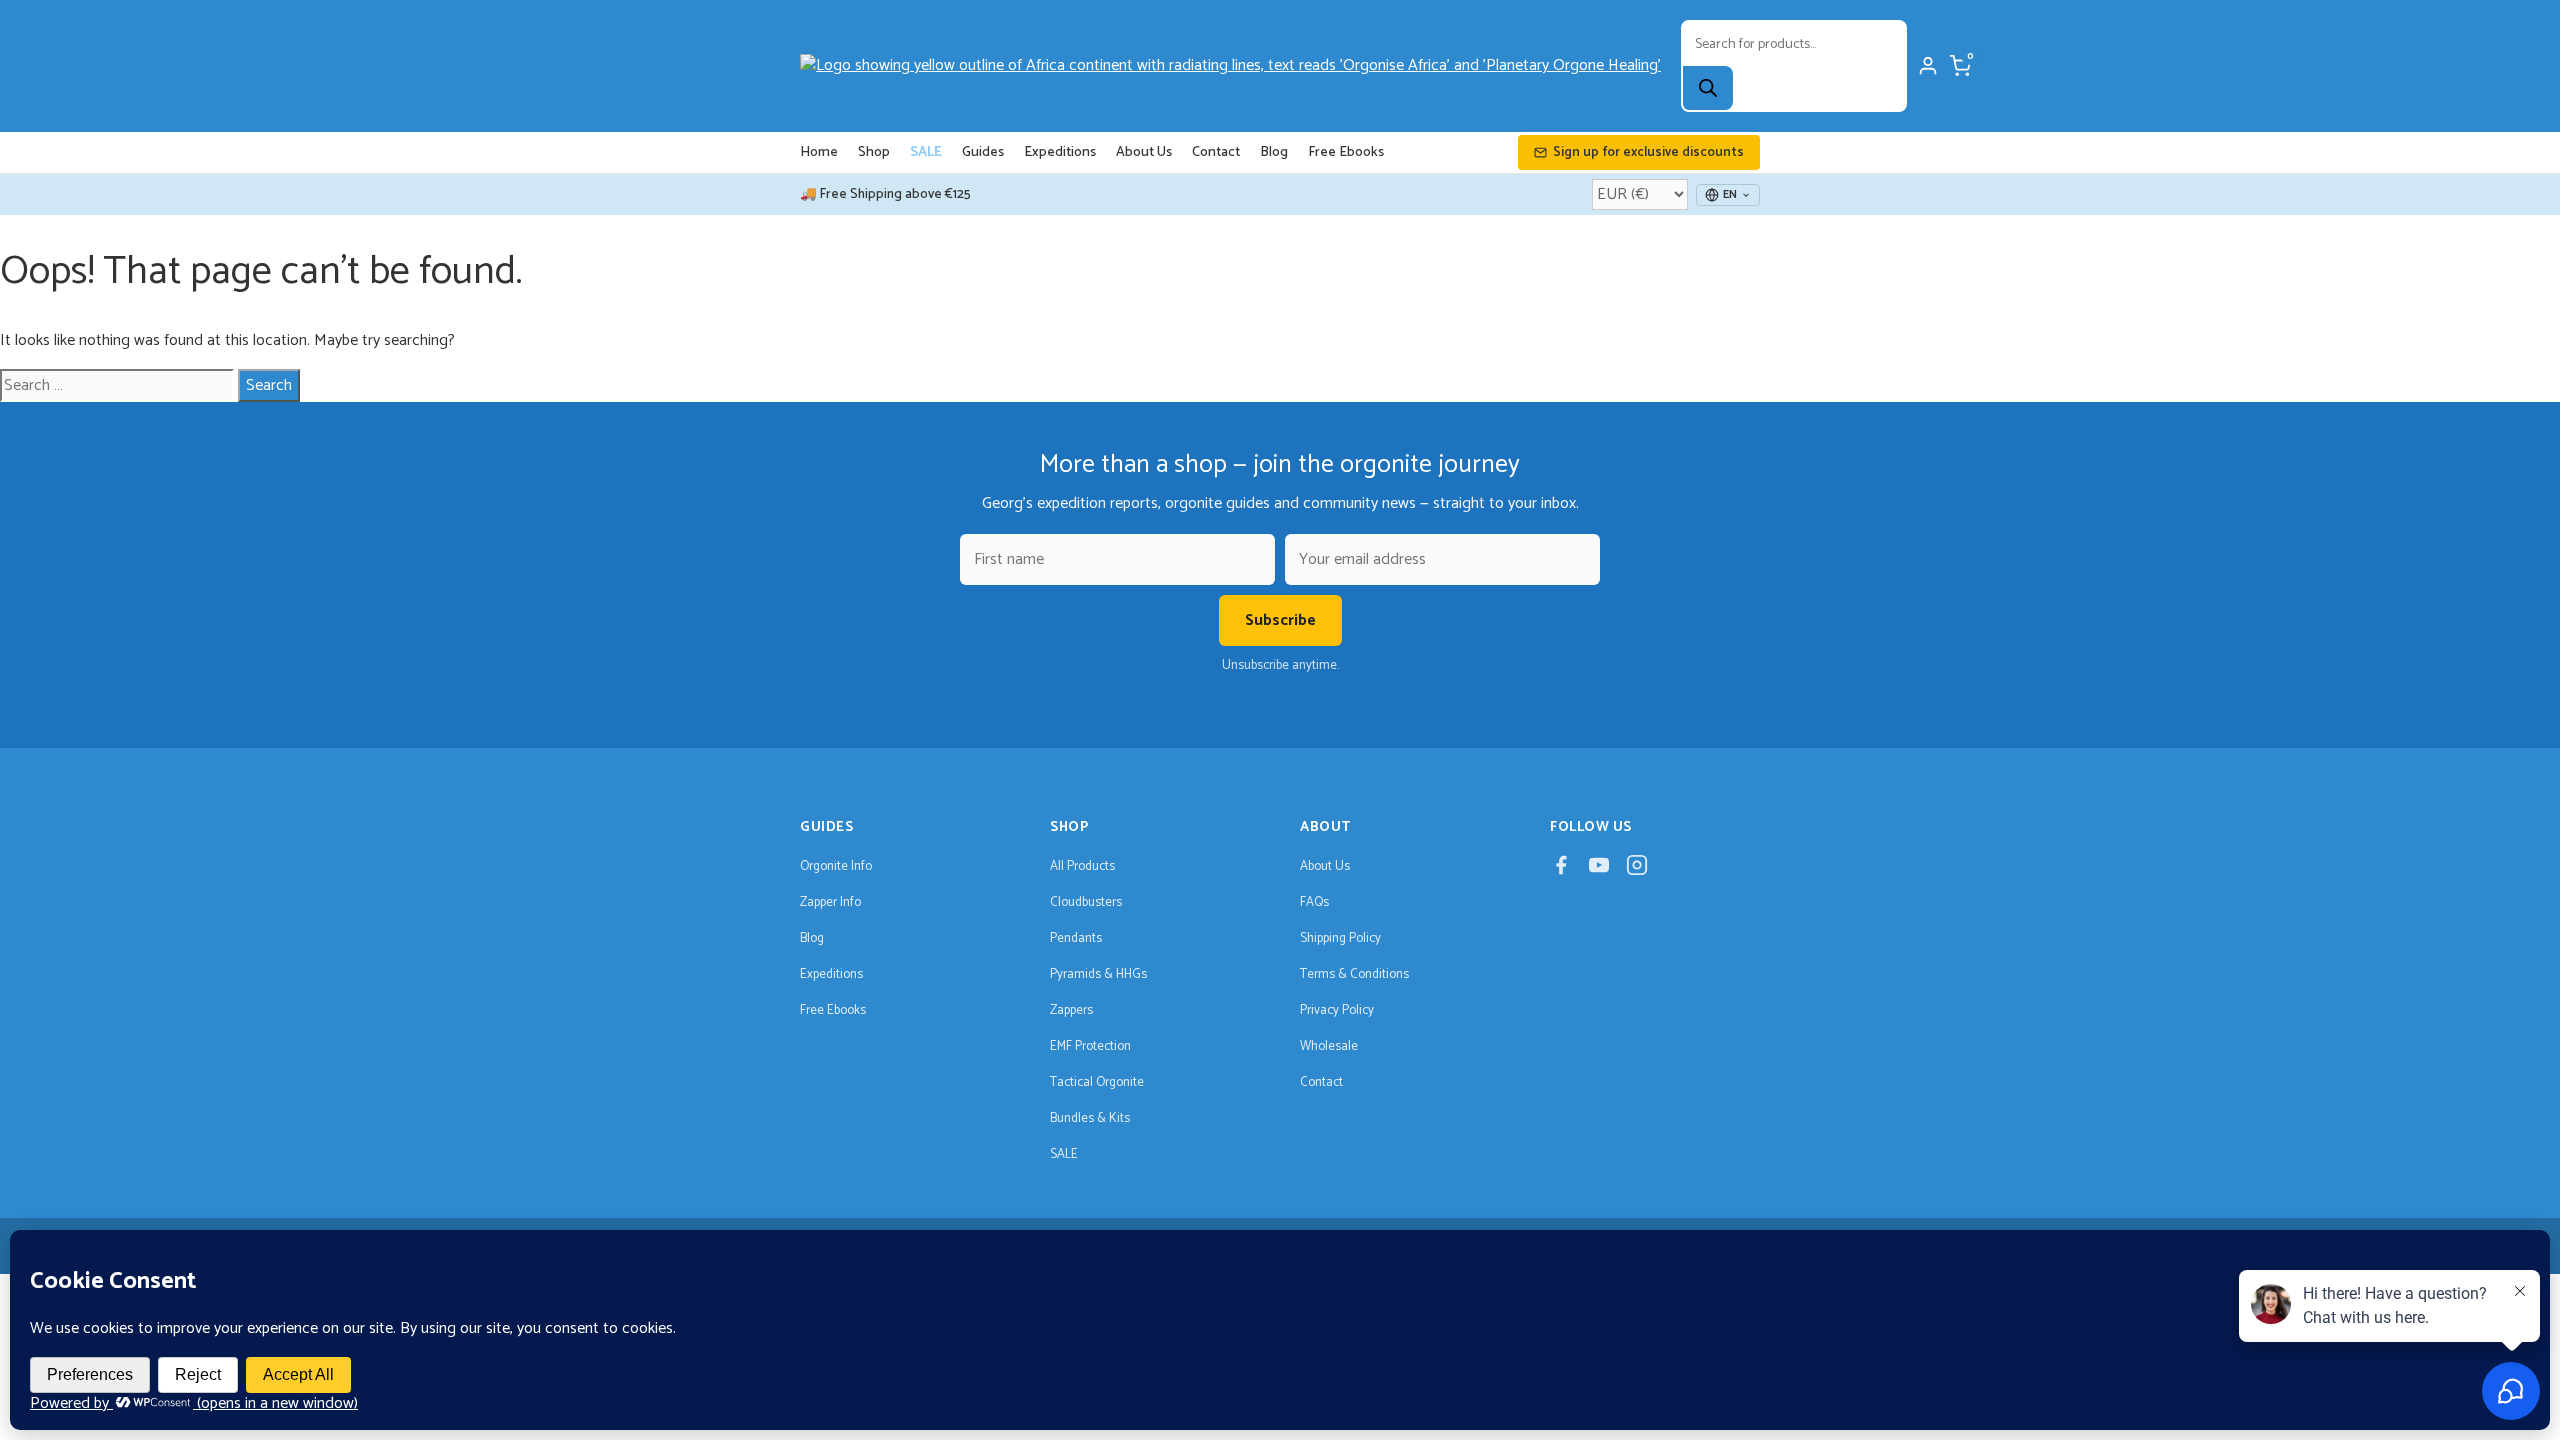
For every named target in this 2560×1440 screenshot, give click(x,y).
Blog (1274, 152)
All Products (1082, 866)
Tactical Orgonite (1097, 1082)
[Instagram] (1637, 870)
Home (819, 152)
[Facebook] (1561, 870)
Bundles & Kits (1090, 1118)
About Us (1144, 152)
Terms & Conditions (1354, 974)
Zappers (1071, 1010)
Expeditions (1060, 152)
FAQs (1314, 902)
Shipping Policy (1340, 938)
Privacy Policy (1337, 1010)
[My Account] (1928, 66)
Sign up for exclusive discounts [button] (1648, 152)
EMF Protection (1090, 1046)
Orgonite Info (836, 866)
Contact (1216, 152)
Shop (874, 152)
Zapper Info (830, 902)
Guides (983, 152)
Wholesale (1329, 1046)
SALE (926, 152)
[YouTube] (1599, 870)
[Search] (1708, 88)
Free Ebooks (1346, 152)
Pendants (1076, 938)
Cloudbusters (1086, 902)
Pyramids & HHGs (1098, 974)
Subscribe (1280, 620)
